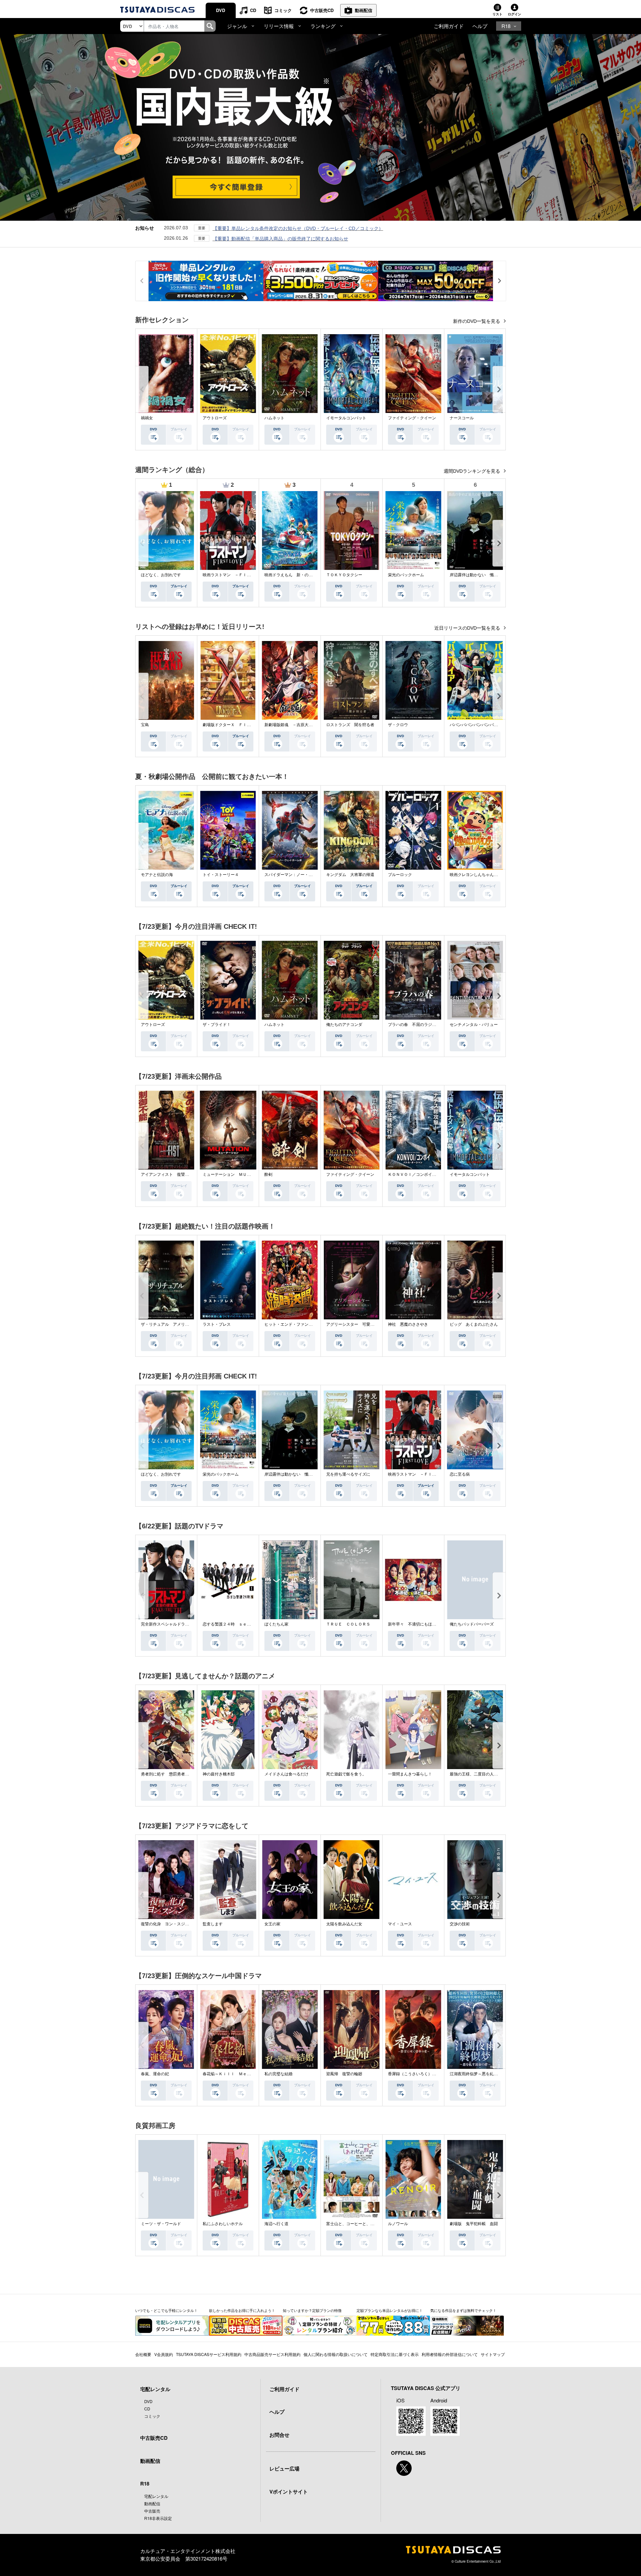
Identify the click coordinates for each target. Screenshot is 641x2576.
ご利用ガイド (449, 26)
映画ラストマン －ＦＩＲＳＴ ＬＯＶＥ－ (243, 575)
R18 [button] (506, 26)
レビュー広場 (284, 2468)
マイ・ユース (400, 1924)
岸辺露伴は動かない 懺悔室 (476, 575)
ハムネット (274, 418)
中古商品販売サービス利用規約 (272, 2354)
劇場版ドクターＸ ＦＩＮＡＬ (231, 725)
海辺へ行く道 (276, 2224)
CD (253, 10)
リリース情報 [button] (279, 26)
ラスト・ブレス (217, 1324)
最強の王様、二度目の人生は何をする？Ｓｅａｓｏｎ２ (500, 1774)
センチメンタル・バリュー (474, 1025)
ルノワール (398, 2224)
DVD (221, 10)
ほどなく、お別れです (161, 575)
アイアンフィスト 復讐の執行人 (171, 1174)
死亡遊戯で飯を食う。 (346, 1774)
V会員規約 (164, 2354)
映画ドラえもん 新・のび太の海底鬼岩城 (302, 575)
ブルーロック (400, 875)
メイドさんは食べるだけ (286, 1774)
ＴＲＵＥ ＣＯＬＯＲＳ (348, 1624)
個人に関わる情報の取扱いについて (336, 2354)
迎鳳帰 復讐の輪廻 (344, 2074)
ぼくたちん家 (276, 1624)
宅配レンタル (156, 2496)
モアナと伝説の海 (157, 875)
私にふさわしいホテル (223, 2224)
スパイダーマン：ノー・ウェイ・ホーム (300, 875)
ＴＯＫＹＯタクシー (344, 575)
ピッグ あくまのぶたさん (474, 1324)
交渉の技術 (460, 1924)
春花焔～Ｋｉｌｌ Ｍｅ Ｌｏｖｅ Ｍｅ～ (243, 2074)
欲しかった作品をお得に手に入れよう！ (242, 2310)
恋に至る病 (460, 1474)
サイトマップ (493, 2354)
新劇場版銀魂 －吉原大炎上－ (292, 725)
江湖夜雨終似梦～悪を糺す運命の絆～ (484, 2074)
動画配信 (364, 10)
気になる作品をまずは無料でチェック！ (463, 2310)
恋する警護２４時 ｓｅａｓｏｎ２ (235, 1624)
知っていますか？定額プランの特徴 (312, 2310)
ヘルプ (480, 26)
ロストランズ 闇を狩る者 (350, 725)
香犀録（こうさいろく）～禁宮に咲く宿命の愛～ (432, 2074)
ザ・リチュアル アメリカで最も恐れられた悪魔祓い (189, 1324)
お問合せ (279, 2435)
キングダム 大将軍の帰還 (350, 875)
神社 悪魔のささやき (408, 1324)
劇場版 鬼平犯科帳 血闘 (474, 2224)
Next (499, 389)
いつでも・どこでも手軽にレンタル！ (166, 2310)
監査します (213, 1924)
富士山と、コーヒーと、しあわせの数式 (362, 2224)
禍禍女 (147, 418)
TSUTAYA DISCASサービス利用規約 (209, 2354)
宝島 (145, 725)
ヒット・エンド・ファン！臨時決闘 (296, 1324)
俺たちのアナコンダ (344, 1025)
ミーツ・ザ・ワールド (161, 2224)
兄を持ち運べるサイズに (348, 1474)
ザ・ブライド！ (217, 1025)
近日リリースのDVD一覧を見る (468, 628)
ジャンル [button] (237, 26)
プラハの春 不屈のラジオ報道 (416, 1025)
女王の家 (272, 1924)
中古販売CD (322, 10)
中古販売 (152, 2511)
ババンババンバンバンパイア (476, 725)
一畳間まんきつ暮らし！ (410, 1774)
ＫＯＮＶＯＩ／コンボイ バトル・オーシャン (430, 1174)
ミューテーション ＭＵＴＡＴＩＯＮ (237, 1174)
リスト (497, 14)
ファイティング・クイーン (412, 418)
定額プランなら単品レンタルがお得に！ (390, 2310)
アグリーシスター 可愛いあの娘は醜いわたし (368, 1324)
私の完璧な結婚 (278, 2074)
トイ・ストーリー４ (221, 875)
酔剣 (268, 1174)
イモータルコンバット (346, 418)
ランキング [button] (323, 26)
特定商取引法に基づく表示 (395, 2354)
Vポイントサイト (289, 2492)
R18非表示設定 (158, 2518)
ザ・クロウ (398, 725)
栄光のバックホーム (406, 575)
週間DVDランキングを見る (473, 471)
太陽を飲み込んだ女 (344, 1924)
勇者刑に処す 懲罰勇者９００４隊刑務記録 (181, 1774)
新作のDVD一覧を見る (477, 321)
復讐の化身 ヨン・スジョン (167, 1924)
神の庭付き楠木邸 (219, 1774)
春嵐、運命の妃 (155, 2074)
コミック (283, 10)
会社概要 (143, 2354)
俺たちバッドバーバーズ (472, 1624)
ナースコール (462, 418)
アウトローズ (215, 418)
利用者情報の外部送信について (450, 2354)
